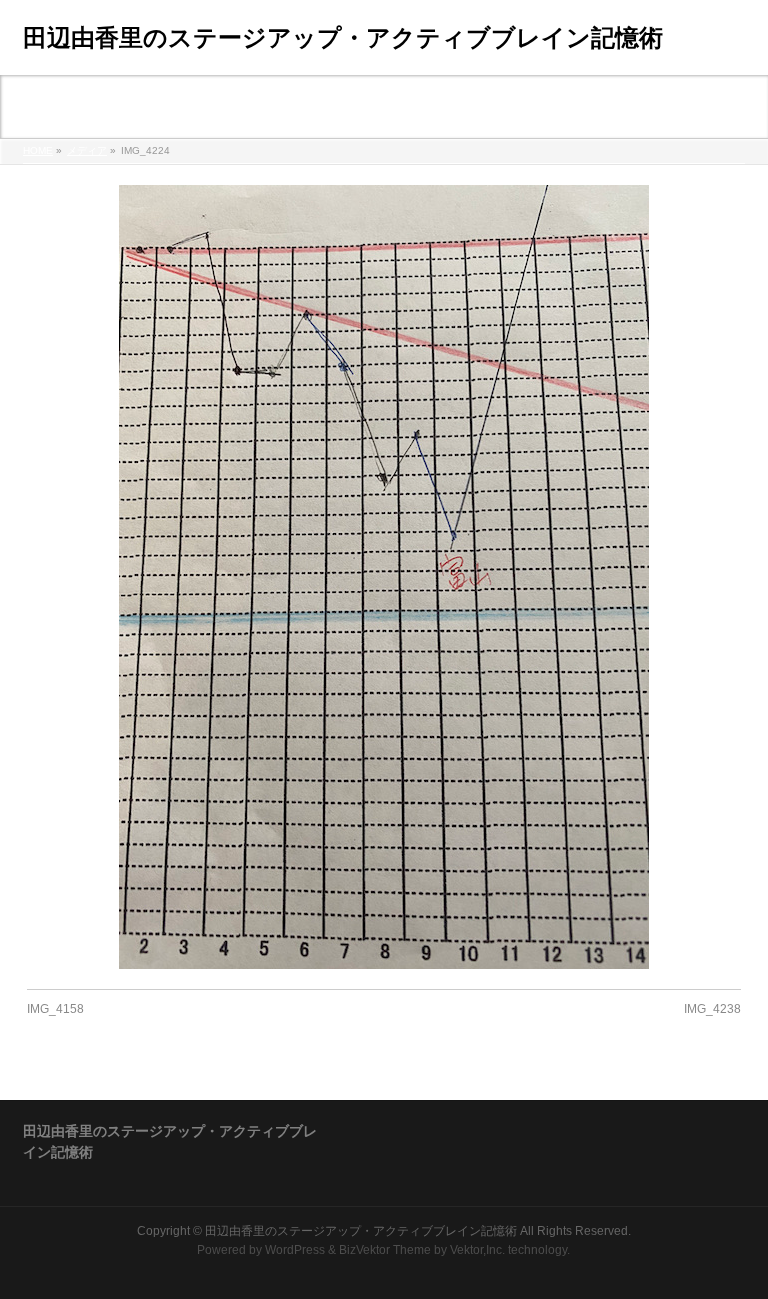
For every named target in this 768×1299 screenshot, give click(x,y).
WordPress (295, 1250)
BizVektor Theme (385, 1250)
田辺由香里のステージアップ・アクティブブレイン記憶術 (343, 37)
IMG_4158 (55, 1009)
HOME (38, 150)
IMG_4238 (712, 1009)
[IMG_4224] (384, 577)
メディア (87, 150)
